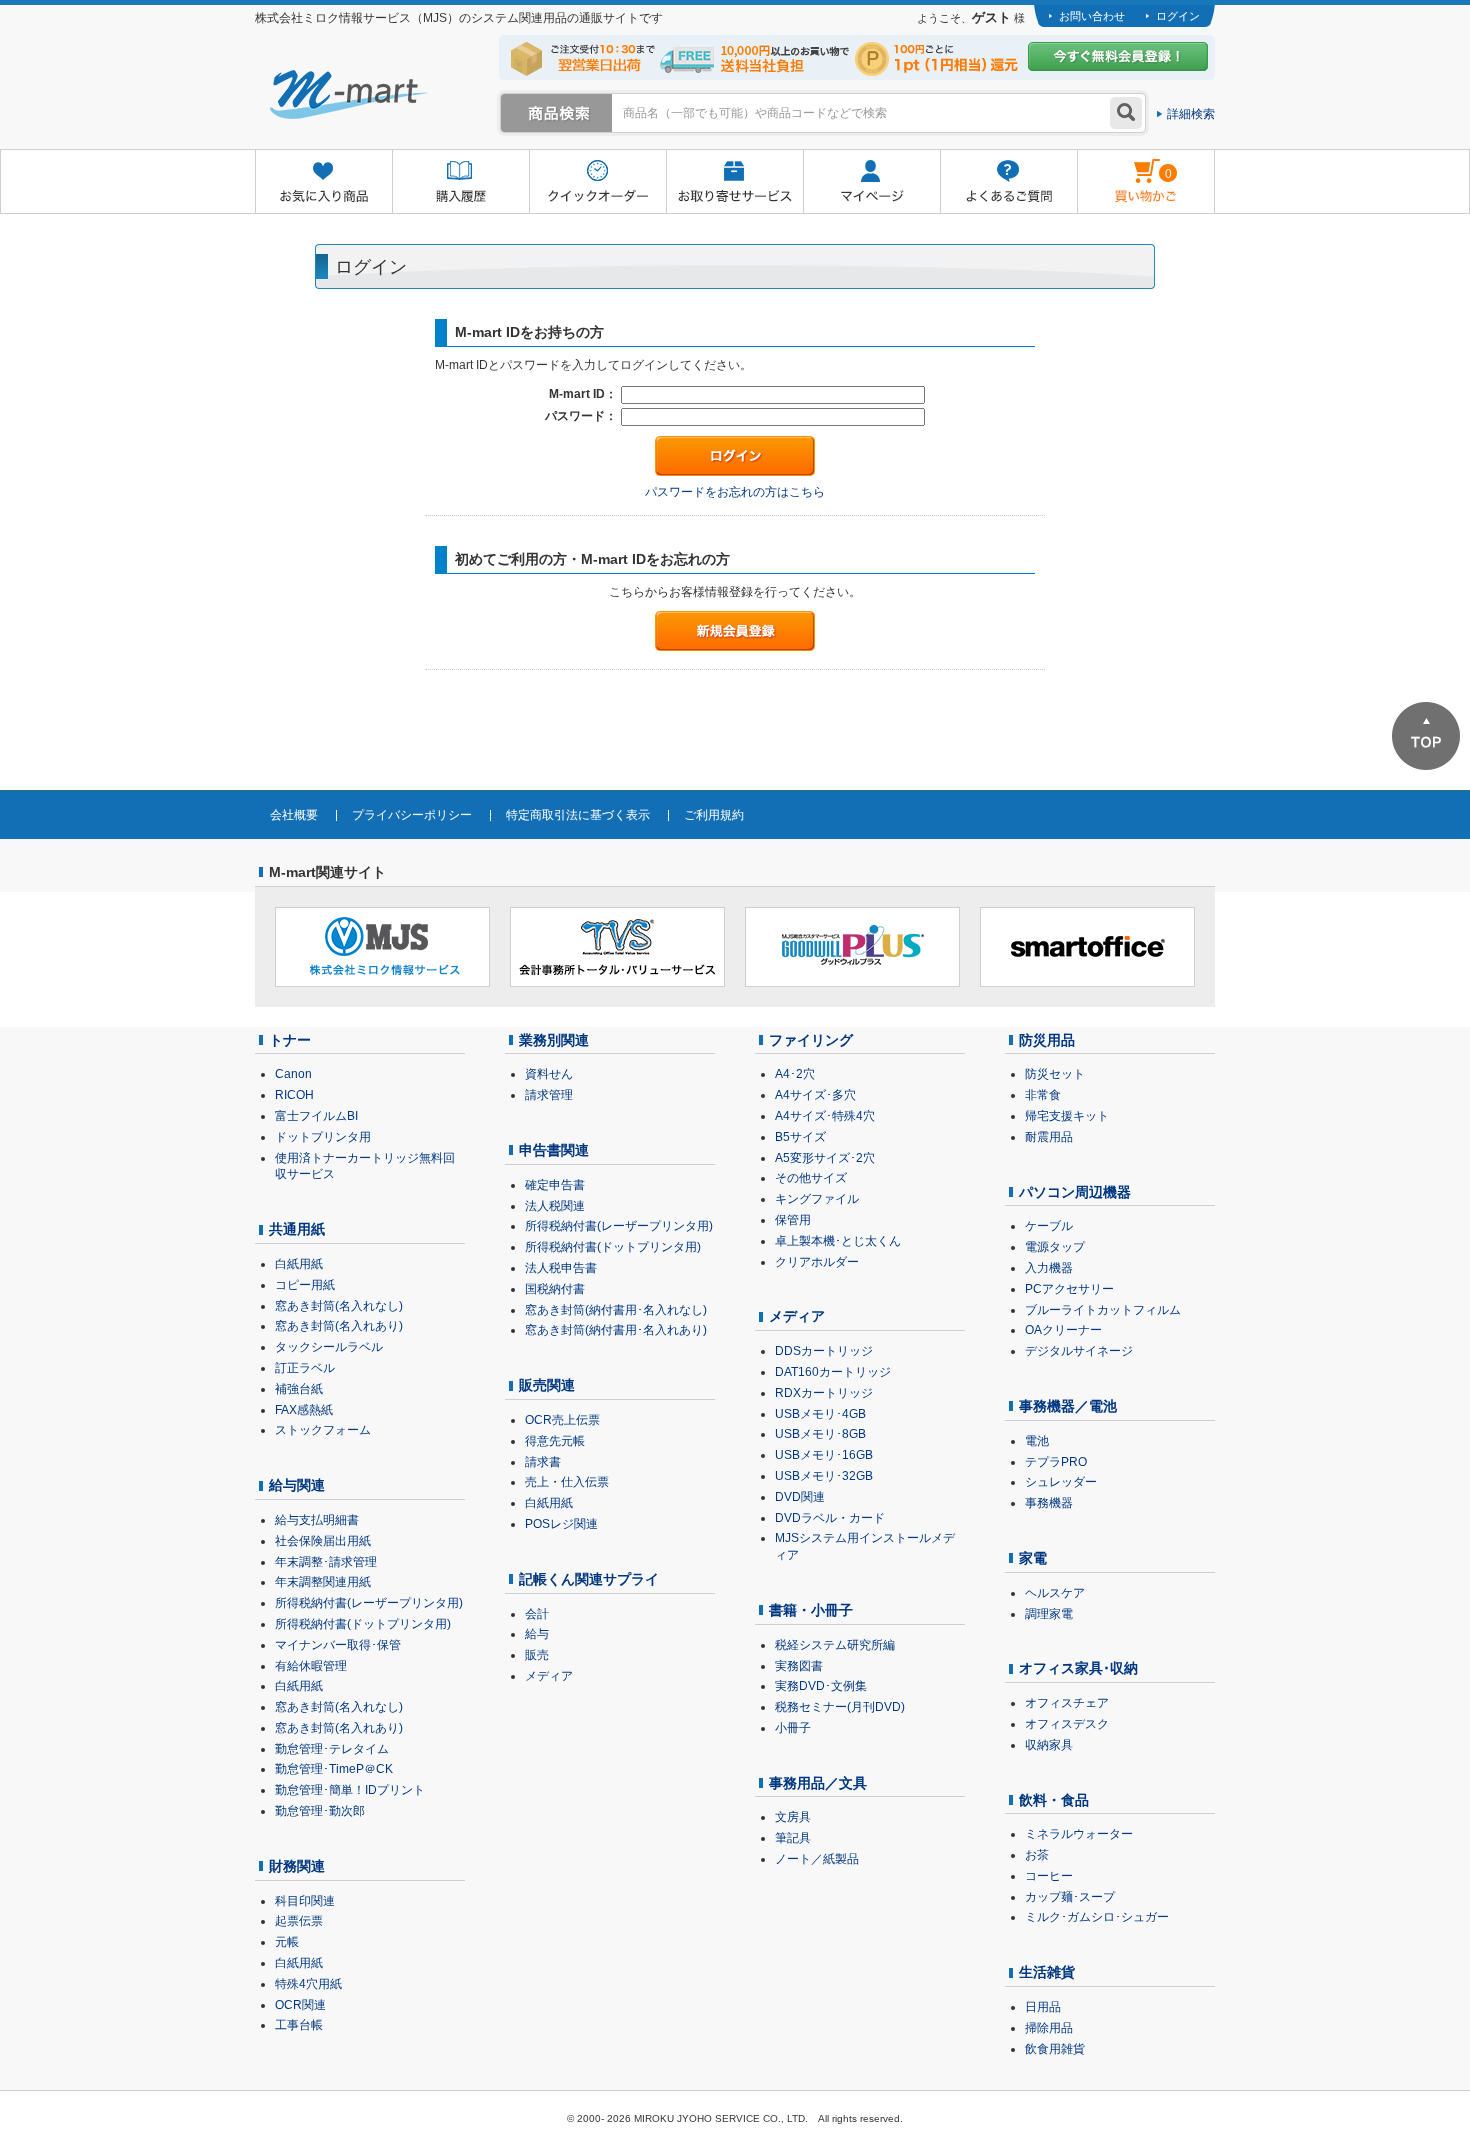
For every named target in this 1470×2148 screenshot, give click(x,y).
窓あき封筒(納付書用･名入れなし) (616, 1310)
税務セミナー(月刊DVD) (840, 1707)
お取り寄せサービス (734, 182)
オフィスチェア (1067, 1703)
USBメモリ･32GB (824, 1476)
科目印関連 (305, 1901)
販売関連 (547, 1385)
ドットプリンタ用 (323, 1137)
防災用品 (1047, 1040)
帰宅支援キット (1067, 1116)
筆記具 (793, 1838)
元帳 (287, 1942)
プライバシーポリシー (412, 815)
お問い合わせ (1092, 16)
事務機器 (1049, 1503)
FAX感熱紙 (304, 1410)
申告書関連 (554, 1150)
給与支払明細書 (317, 1520)
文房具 (793, 1817)
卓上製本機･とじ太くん (838, 1241)
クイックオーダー (597, 182)
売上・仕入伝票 (567, 1482)
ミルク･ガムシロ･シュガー (1097, 1917)
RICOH (294, 1095)
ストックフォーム (323, 1430)
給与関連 (297, 1485)
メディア (549, 1676)
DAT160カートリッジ (833, 1372)
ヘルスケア (1055, 1593)
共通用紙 (297, 1229)
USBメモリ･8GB (820, 1434)
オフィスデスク (1067, 1724)
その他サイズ (811, 1178)
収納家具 (1049, 1745)
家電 (1033, 1558)
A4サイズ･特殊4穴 (825, 1116)
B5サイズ (800, 1137)
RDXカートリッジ (824, 1393)
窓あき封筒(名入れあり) (339, 1326)
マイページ (871, 182)
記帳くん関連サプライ (589, 1579)
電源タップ (1055, 1247)
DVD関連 (800, 1497)
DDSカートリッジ (824, 1351)
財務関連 (297, 1866)
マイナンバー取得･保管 (338, 1645)
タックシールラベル (329, 1347)
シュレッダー (1061, 1482)
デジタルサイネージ (1079, 1351)
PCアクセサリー (1069, 1289)
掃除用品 (1049, 2028)
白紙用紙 (299, 1264)
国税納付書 (555, 1289)
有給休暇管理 (311, 1666)
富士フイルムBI (316, 1116)
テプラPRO (1056, 1462)
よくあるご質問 (1008, 182)
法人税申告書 (561, 1268)
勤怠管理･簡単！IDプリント (350, 1790)
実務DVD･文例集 (821, 1686)
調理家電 (1049, 1614)
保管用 (793, 1220)
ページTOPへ (1426, 736)
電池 (1037, 1441)
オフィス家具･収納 (1078, 1668)
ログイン (1178, 16)
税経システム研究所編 (835, 1645)
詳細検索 (1191, 114)
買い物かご (1124, 166)
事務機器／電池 (1068, 1406)
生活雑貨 (1047, 1972)
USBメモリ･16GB (824, 1455)
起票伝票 (299, 1921)
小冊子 (793, 1728)
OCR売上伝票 (562, 1420)
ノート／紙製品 (817, 1859)
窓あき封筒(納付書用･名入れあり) (616, 1330)
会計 (537, 1614)
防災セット (1055, 1074)
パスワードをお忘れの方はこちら (735, 492)
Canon (293, 1074)
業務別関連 (554, 1040)
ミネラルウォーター (1079, 1834)
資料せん (549, 1074)
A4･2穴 (795, 1074)
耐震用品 (1049, 1137)
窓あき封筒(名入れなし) (339, 1306)
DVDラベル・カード (830, 1518)
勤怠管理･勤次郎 (320, 1811)
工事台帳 (299, 2025)
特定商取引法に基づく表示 (578, 815)
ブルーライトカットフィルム (1103, 1310)
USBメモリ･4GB (820, 1414)
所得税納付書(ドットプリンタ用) (363, 1624)
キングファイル (817, 1199)
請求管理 (549, 1095)
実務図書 (799, 1666)
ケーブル (1049, 1226)
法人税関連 (555, 1206)
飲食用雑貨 (1055, 2049)
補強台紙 (299, 1389)
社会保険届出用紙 (323, 1541)
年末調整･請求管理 (326, 1562)
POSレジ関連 (561, 1524)
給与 (537, 1634)
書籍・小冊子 (811, 1610)
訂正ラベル (305, 1368)
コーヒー (1049, 1876)
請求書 (543, 1462)
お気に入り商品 (323, 182)
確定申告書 (555, 1185)
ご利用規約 (714, 815)
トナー (290, 1040)
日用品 (1043, 2007)
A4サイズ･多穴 (815, 1095)
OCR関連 (300, 2005)
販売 (537, 1655)
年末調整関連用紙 (323, 1582)
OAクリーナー (1063, 1330)
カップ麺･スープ (1070, 1897)
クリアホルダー (817, 1262)
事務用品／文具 (818, 1783)
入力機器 (1049, 1268)
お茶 (1037, 1855)
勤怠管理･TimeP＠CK (334, 1769)
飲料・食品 (1054, 1800)
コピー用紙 (305, 1285)
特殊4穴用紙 (308, 1984)
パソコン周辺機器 (1075, 1192)
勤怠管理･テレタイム (332, 1749)
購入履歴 (460, 182)
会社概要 (294, 815)
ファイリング (811, 1040)
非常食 (1043, 1095)
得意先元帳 (555, 1441)
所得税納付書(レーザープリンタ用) (369, 1603)
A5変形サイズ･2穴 (825, 1158)
